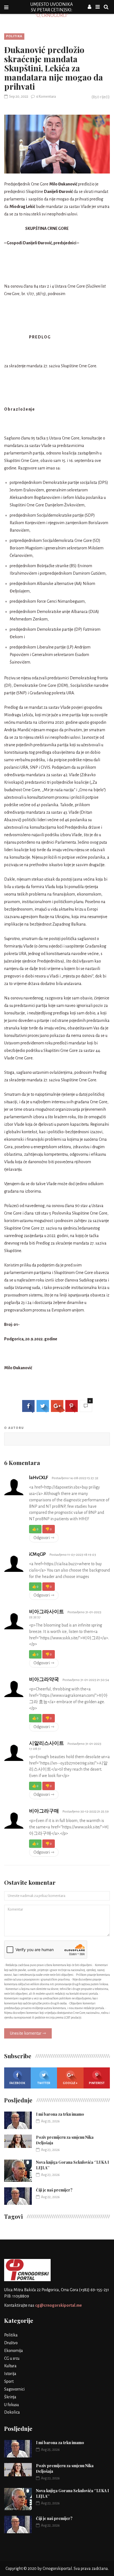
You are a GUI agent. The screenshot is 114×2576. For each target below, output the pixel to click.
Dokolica (12, 2412)
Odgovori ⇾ (44, 1538)
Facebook (17, 2083)
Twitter (44, 2083)
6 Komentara (46, 97)
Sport (9, 2381)
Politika (14, 36)
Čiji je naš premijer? (54, 2190)
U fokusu (11, 2405)
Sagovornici (14, 2389)
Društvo (11, 2343)
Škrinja (10, 2397)
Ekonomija (14, 2351)
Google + (70, 2083)
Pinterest (97, 2083)
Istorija (10, 2374)
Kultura (10, 2366)
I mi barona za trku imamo (60, 2114)
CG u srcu (12, 2358)
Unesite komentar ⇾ (28, 2033)
